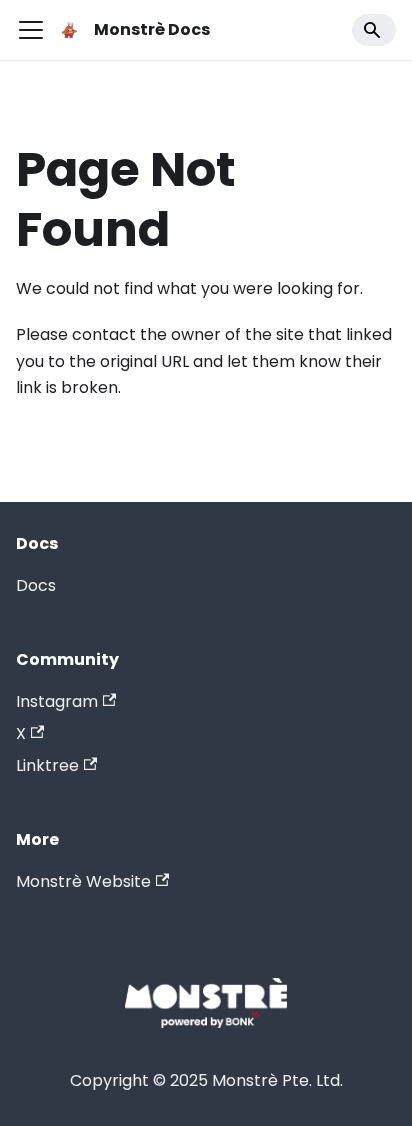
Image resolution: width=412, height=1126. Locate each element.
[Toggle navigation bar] (31, 30)
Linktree (47, 765)
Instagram (57, 701)
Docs (36, 585)
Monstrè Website (83, 881)
